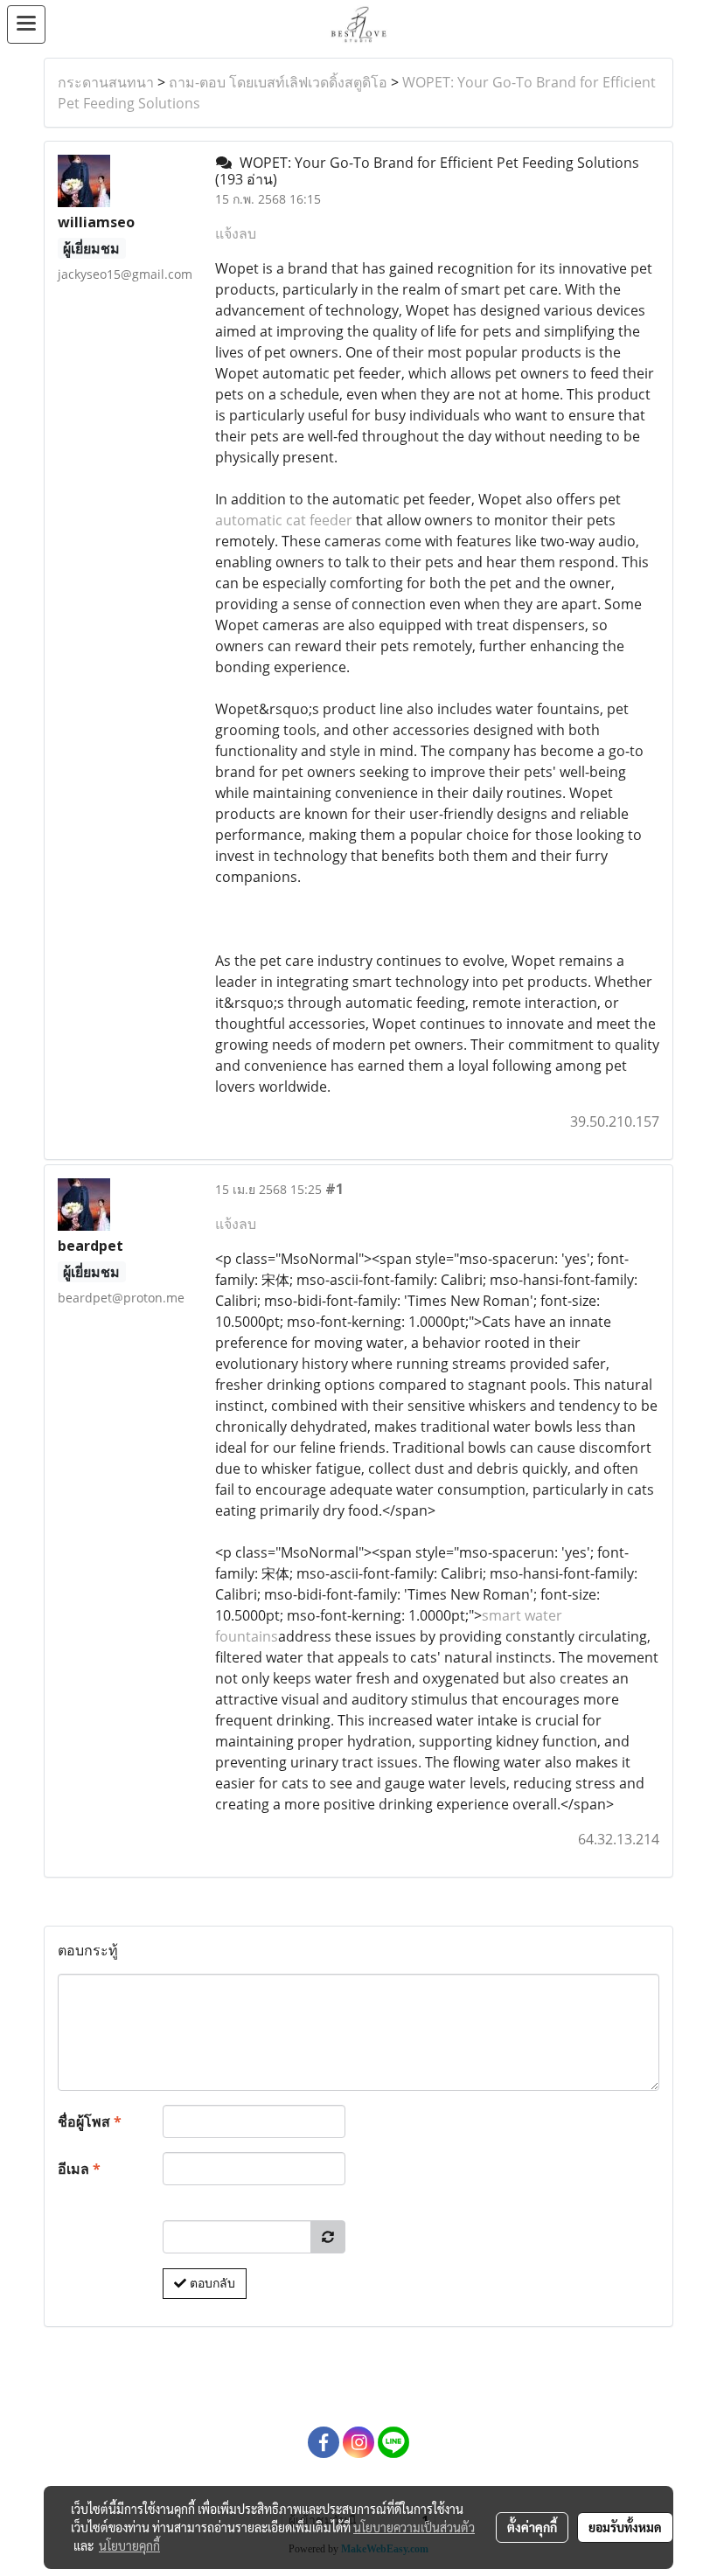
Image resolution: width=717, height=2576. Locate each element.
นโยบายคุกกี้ (129, 2545)
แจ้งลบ (236, 233)
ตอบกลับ (211, 2283)
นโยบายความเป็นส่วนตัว (414, 2527)
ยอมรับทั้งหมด (625, 2527)
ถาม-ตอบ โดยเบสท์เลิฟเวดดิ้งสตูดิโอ (278, 82)
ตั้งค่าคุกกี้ (532, 2527)
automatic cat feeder (284, 520)
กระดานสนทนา (106, 82)
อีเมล (79, 2169)
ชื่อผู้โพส (90, 2121)
